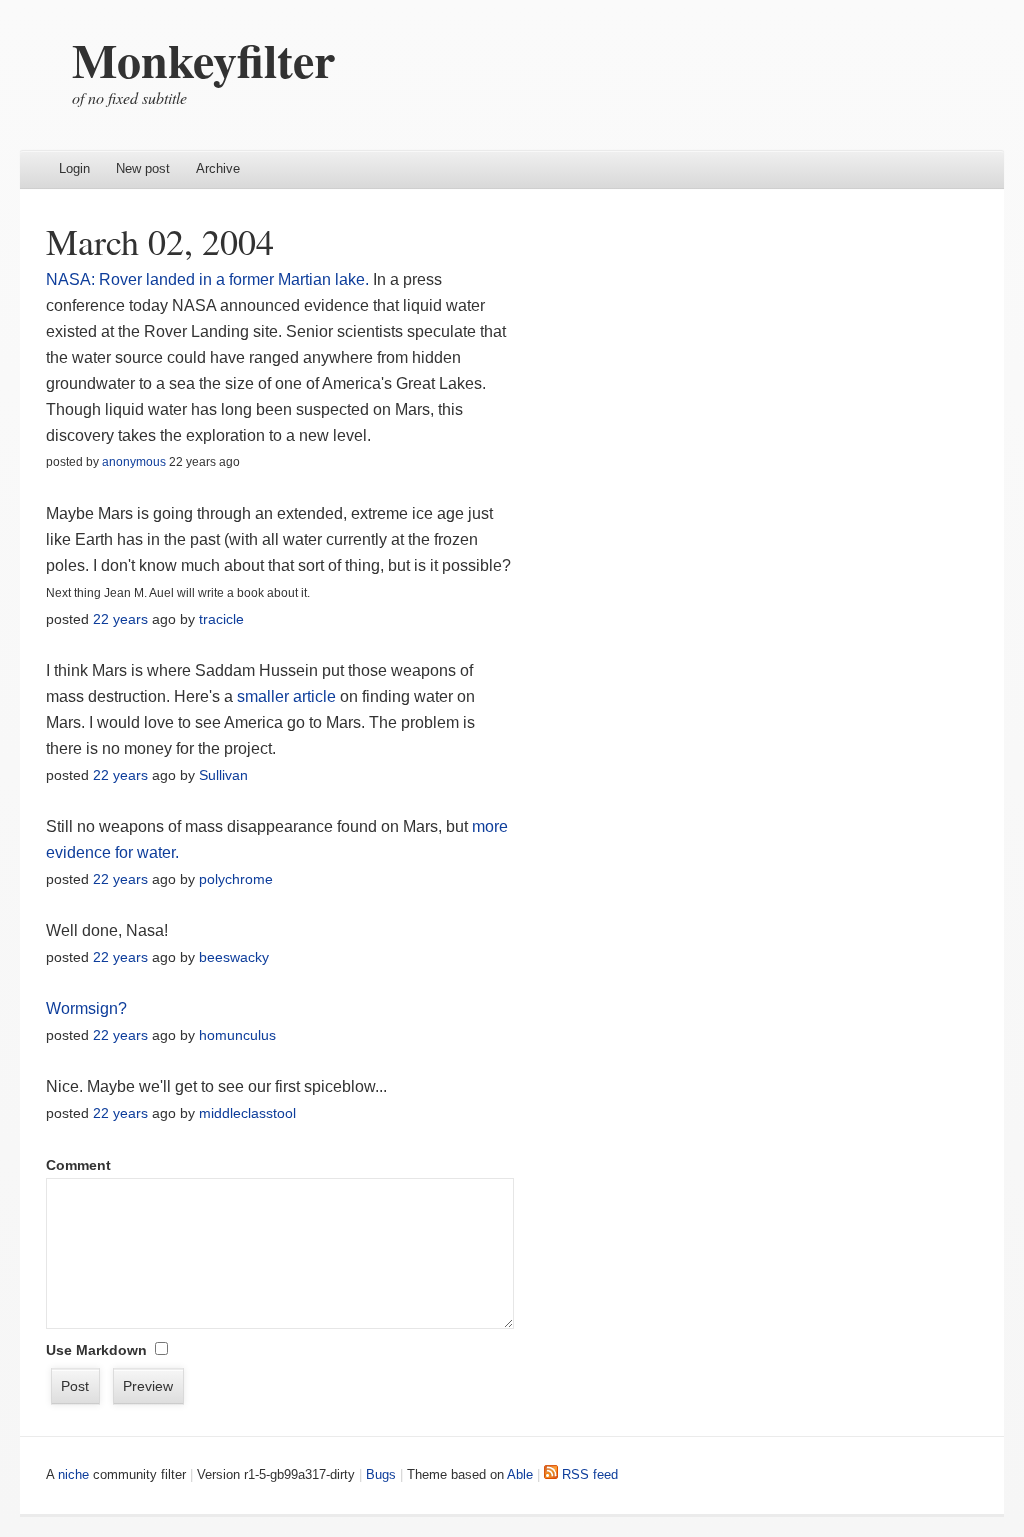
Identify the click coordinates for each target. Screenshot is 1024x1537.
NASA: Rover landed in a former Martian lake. (207, 279)
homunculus (237, 1035)
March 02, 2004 (160, 241)
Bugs (381, 1474)
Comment (78, 1165)
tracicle (221, 619)
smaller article (286, 696)
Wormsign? (86, 1008)
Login (74, 168)
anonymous (134, 462)
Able (520, 1474)
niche (73, 1474)
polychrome (236, 879)
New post (143, 168)
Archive (218, 168)
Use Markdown (96, 1350)
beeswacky (234, 957)
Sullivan (223, 775)
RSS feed (588, 1474)
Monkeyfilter (203, 59)
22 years (120, 619)
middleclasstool (247, 1113)
